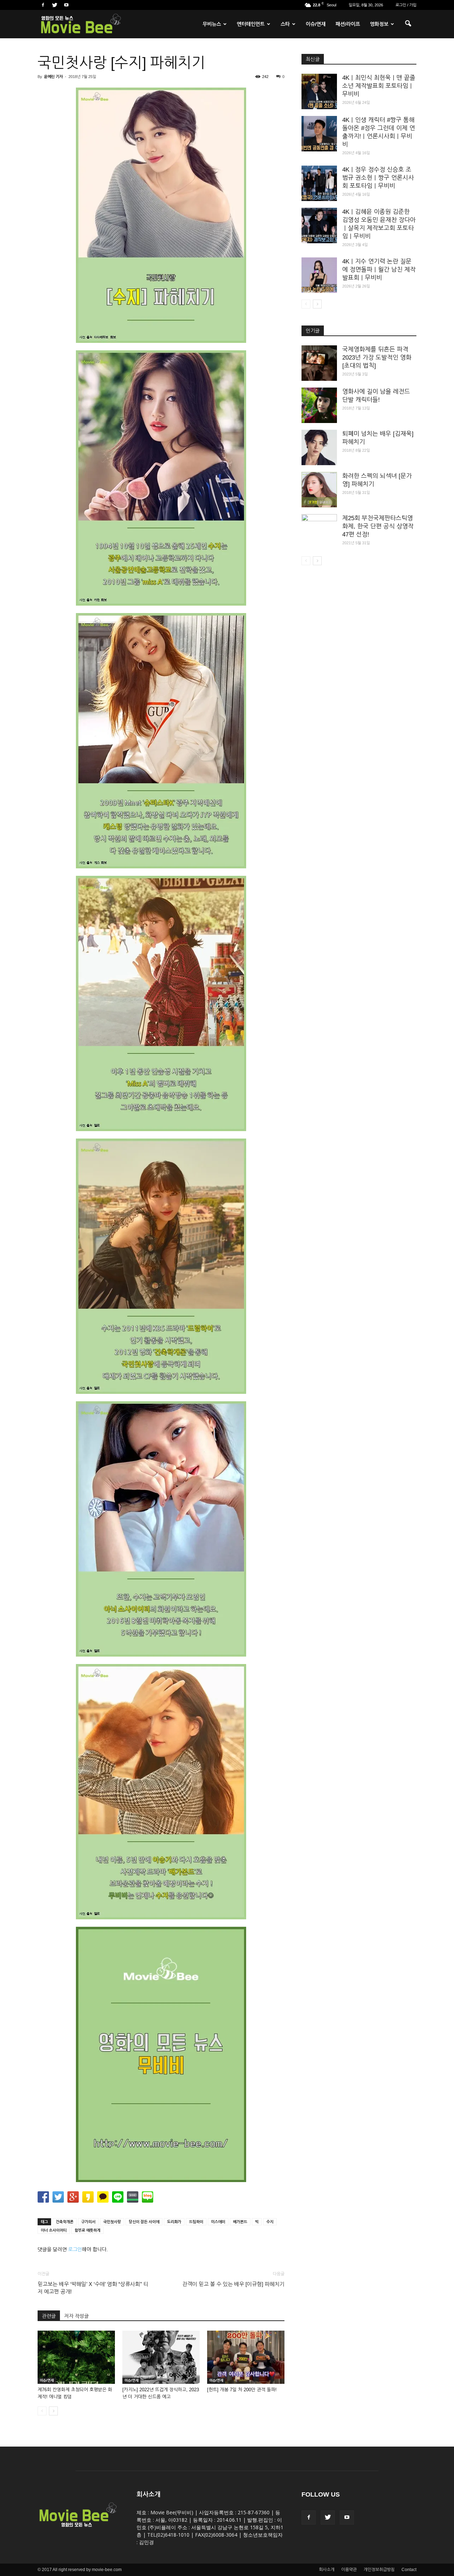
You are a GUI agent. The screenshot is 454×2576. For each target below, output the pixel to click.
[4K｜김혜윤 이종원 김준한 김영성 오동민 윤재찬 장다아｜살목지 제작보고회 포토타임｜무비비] (319, 226)
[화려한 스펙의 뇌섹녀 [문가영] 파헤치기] (319, 490)
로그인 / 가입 (406, 5)
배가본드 (240, 2222)
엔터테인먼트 (251, 24)
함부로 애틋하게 (87, 2230)
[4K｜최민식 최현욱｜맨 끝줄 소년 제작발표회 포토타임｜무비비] (319, 91)
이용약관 (349, 2570)
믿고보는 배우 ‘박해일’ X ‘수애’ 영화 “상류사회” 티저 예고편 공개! (93, 2288)
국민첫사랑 (112, 2222)
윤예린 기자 (53, 77)
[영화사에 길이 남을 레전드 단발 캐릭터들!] (319, 405)
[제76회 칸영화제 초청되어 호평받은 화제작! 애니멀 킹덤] (76, 2357)
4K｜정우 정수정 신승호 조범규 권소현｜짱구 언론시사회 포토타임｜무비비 (378, 178)
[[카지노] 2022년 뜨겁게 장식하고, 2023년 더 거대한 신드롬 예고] (161, 2357)
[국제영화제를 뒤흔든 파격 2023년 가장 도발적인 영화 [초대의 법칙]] (319, 363)
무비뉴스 (212, 24)
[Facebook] (43, 5)
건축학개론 (65, 2222)
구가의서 (88, 2222)
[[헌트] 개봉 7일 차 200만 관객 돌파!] (246, 2357)
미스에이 (218, 2222)
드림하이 (196, 2222)
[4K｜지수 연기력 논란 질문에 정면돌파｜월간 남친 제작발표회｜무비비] (319, 275)
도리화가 (174, 2222)
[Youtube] (66, 5)
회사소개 (327, 2570)
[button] (408, 24)
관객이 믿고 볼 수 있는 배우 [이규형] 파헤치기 (233, 2284)
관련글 (49, 2316)
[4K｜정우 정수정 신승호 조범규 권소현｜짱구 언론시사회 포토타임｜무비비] (319, 183)
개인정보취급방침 (379, 2570)
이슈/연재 (316, 24)
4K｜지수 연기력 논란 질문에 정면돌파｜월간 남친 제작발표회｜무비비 (379, 270)
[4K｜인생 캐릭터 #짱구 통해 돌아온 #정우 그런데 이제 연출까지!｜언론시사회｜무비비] (319, 134)
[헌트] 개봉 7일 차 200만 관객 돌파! (242, 2390)
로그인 (75, 2249)
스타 (285, 24)
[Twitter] (55, 5)
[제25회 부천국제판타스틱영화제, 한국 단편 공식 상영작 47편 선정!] (319, 532)
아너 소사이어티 (54, 2230)
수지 (270, 2222)
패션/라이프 (348, 24)
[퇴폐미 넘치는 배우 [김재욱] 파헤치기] (319, 447)
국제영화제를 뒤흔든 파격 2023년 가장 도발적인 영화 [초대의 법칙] (377, 358)
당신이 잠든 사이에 (144, 2222)
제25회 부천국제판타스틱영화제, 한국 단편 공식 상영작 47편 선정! (378, 526)
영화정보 (379, 24)
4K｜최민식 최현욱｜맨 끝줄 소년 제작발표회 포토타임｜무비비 (379, 86)
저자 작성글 (76, 2316)
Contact (409, 2570)
